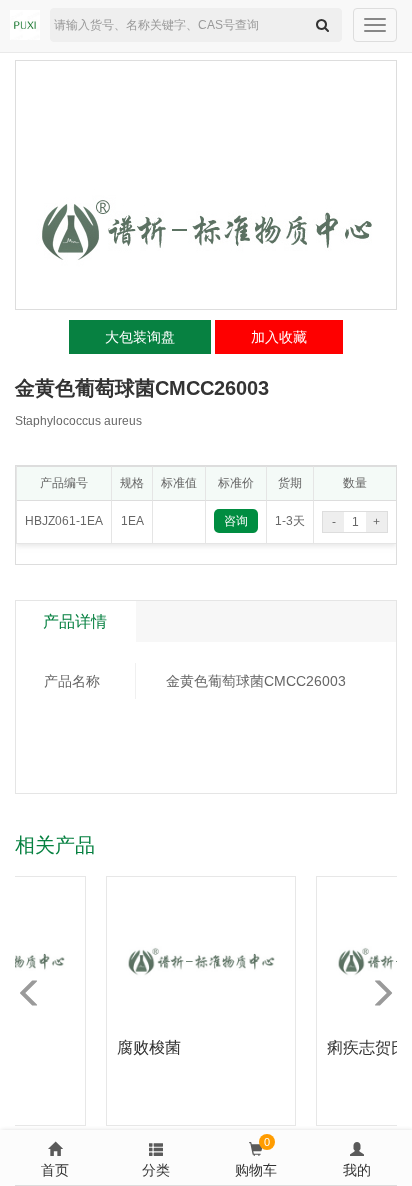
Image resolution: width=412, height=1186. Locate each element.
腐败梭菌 (141, 1047)
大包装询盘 (140, 337)
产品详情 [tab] (75, 621)
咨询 (236, 521)
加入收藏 (279, 337)
